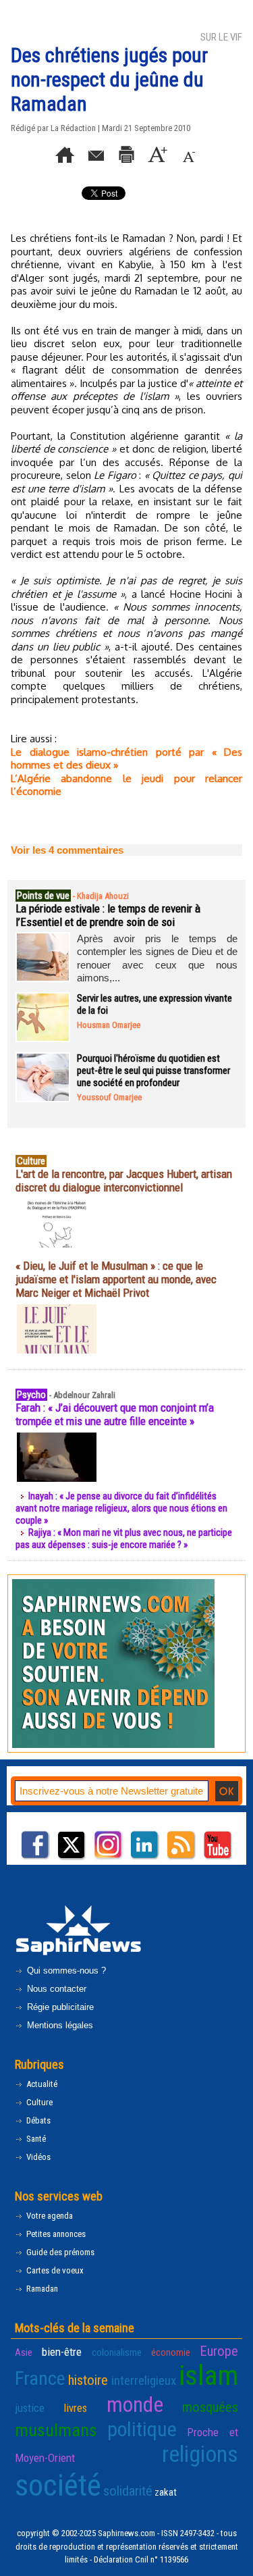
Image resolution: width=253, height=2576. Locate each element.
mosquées (210, 2407)
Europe (219, 2351)
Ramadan (41, 2289)
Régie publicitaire (59, 2007)
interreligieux (144, 2381)
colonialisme (117, 2352)
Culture (38, 2102)
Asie (24, 2352)
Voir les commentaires (67, 850)
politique (142, 2429)
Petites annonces (55, 2234)
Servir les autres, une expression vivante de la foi (154, 1004)
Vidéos (37, 2157)
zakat (166, 2492)
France (40, 2378)
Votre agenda (49, 2216)
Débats (37, 2120)
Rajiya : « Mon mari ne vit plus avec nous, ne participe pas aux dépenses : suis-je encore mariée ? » (124, 1539)
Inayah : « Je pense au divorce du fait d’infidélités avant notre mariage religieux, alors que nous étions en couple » (121, 1508)
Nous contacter (55, 1989)
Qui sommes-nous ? (65, 1970)
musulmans (56, 2430)
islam (208, 2375)
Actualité (41, 2084)
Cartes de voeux (54, 2270)
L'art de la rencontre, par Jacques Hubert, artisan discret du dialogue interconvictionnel (124, 1181)
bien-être (62, 2352)
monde (135, 2404)
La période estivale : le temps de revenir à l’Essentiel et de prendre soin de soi (108, 915)
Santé (35, 2139)
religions (200, 2454)
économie (171, 2352)
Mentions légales (59, 2025)
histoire (88, 2380)
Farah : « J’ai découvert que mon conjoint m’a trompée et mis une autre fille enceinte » (115, 1414)
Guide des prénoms (59, 2252)
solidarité (128, 2491)
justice (30, 2408)
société (58, 2485)
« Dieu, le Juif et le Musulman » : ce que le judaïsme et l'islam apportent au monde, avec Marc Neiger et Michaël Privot (116, 1279)
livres (75, 2408)
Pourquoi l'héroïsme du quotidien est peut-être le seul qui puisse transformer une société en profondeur (153, 1071)
